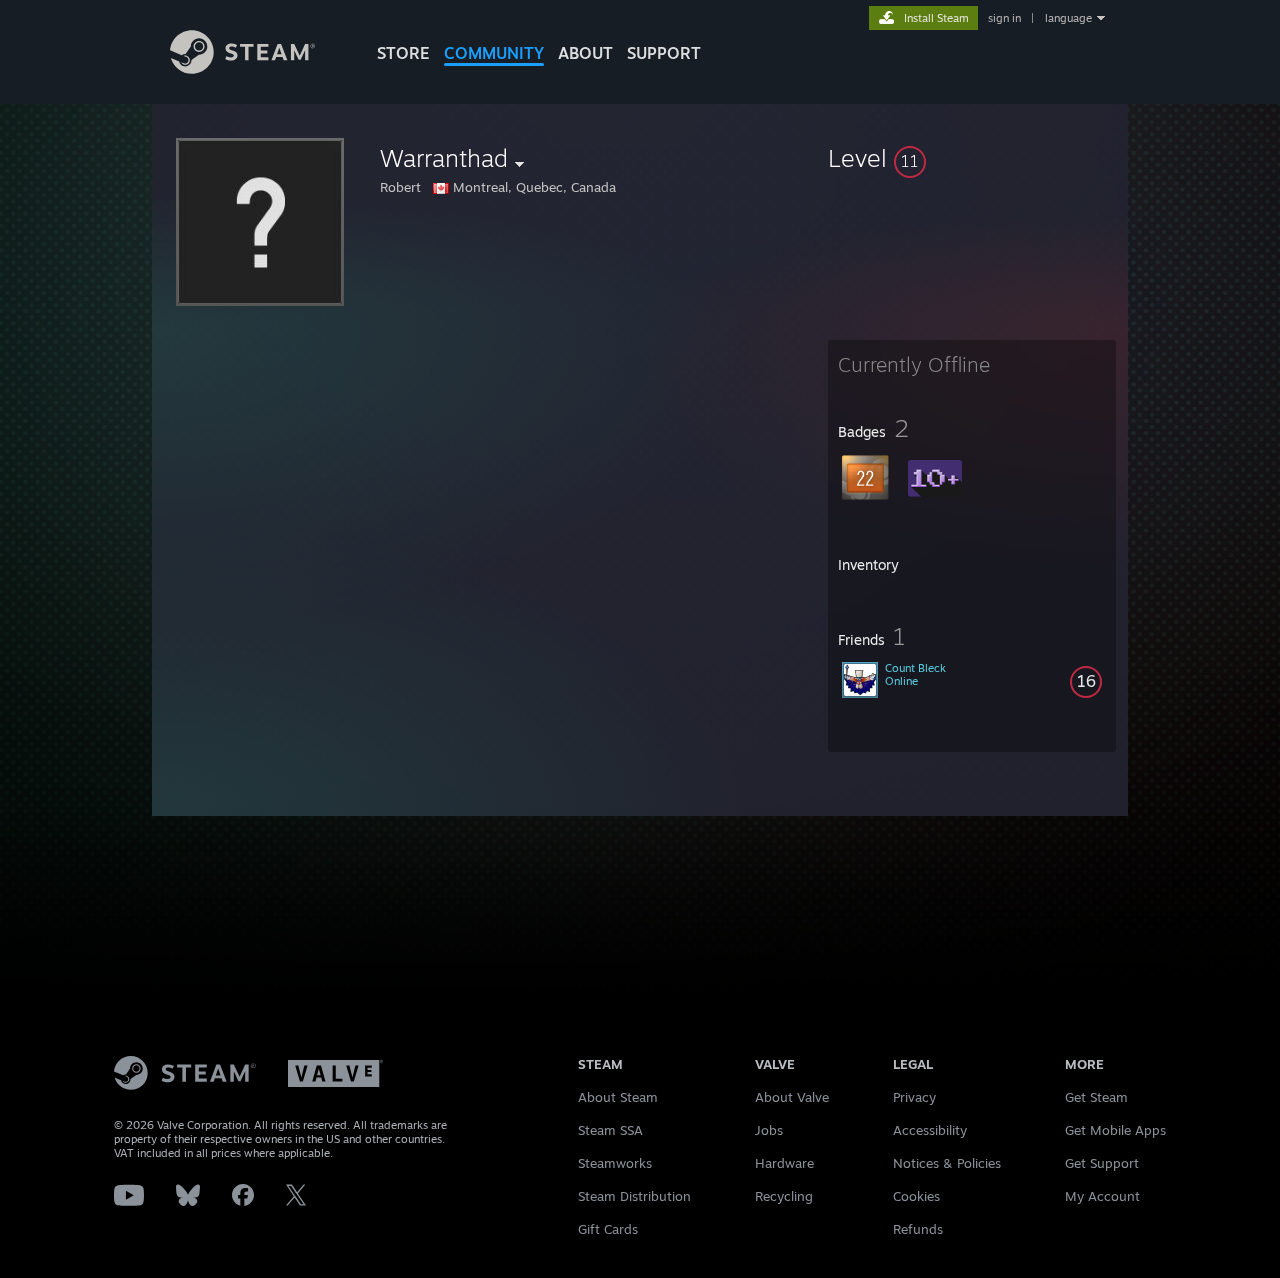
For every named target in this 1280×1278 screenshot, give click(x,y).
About (585, 53)
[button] (972, 158)
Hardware (784, 1163)
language (1068, 18)
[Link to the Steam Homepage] (242, 68)
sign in (1004, 18)
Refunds (918, 1229)
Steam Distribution (634, 1196)
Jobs (769, 1130)
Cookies (916, 1196)
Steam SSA (610, 1130)
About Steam (618, 1097)
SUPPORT (664, 53)
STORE (403, 53)
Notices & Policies (947, 1163)
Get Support (1102, 1163)
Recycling (784, 1196)
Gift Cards (608, 1229)
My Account (1102, 1196)
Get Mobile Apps (1115, 1130)
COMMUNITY (494, 53)
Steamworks (615, 1163)
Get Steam (1096, 1097)
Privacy (914, 1097)
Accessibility (930, 1130)
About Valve (792, 1097)
